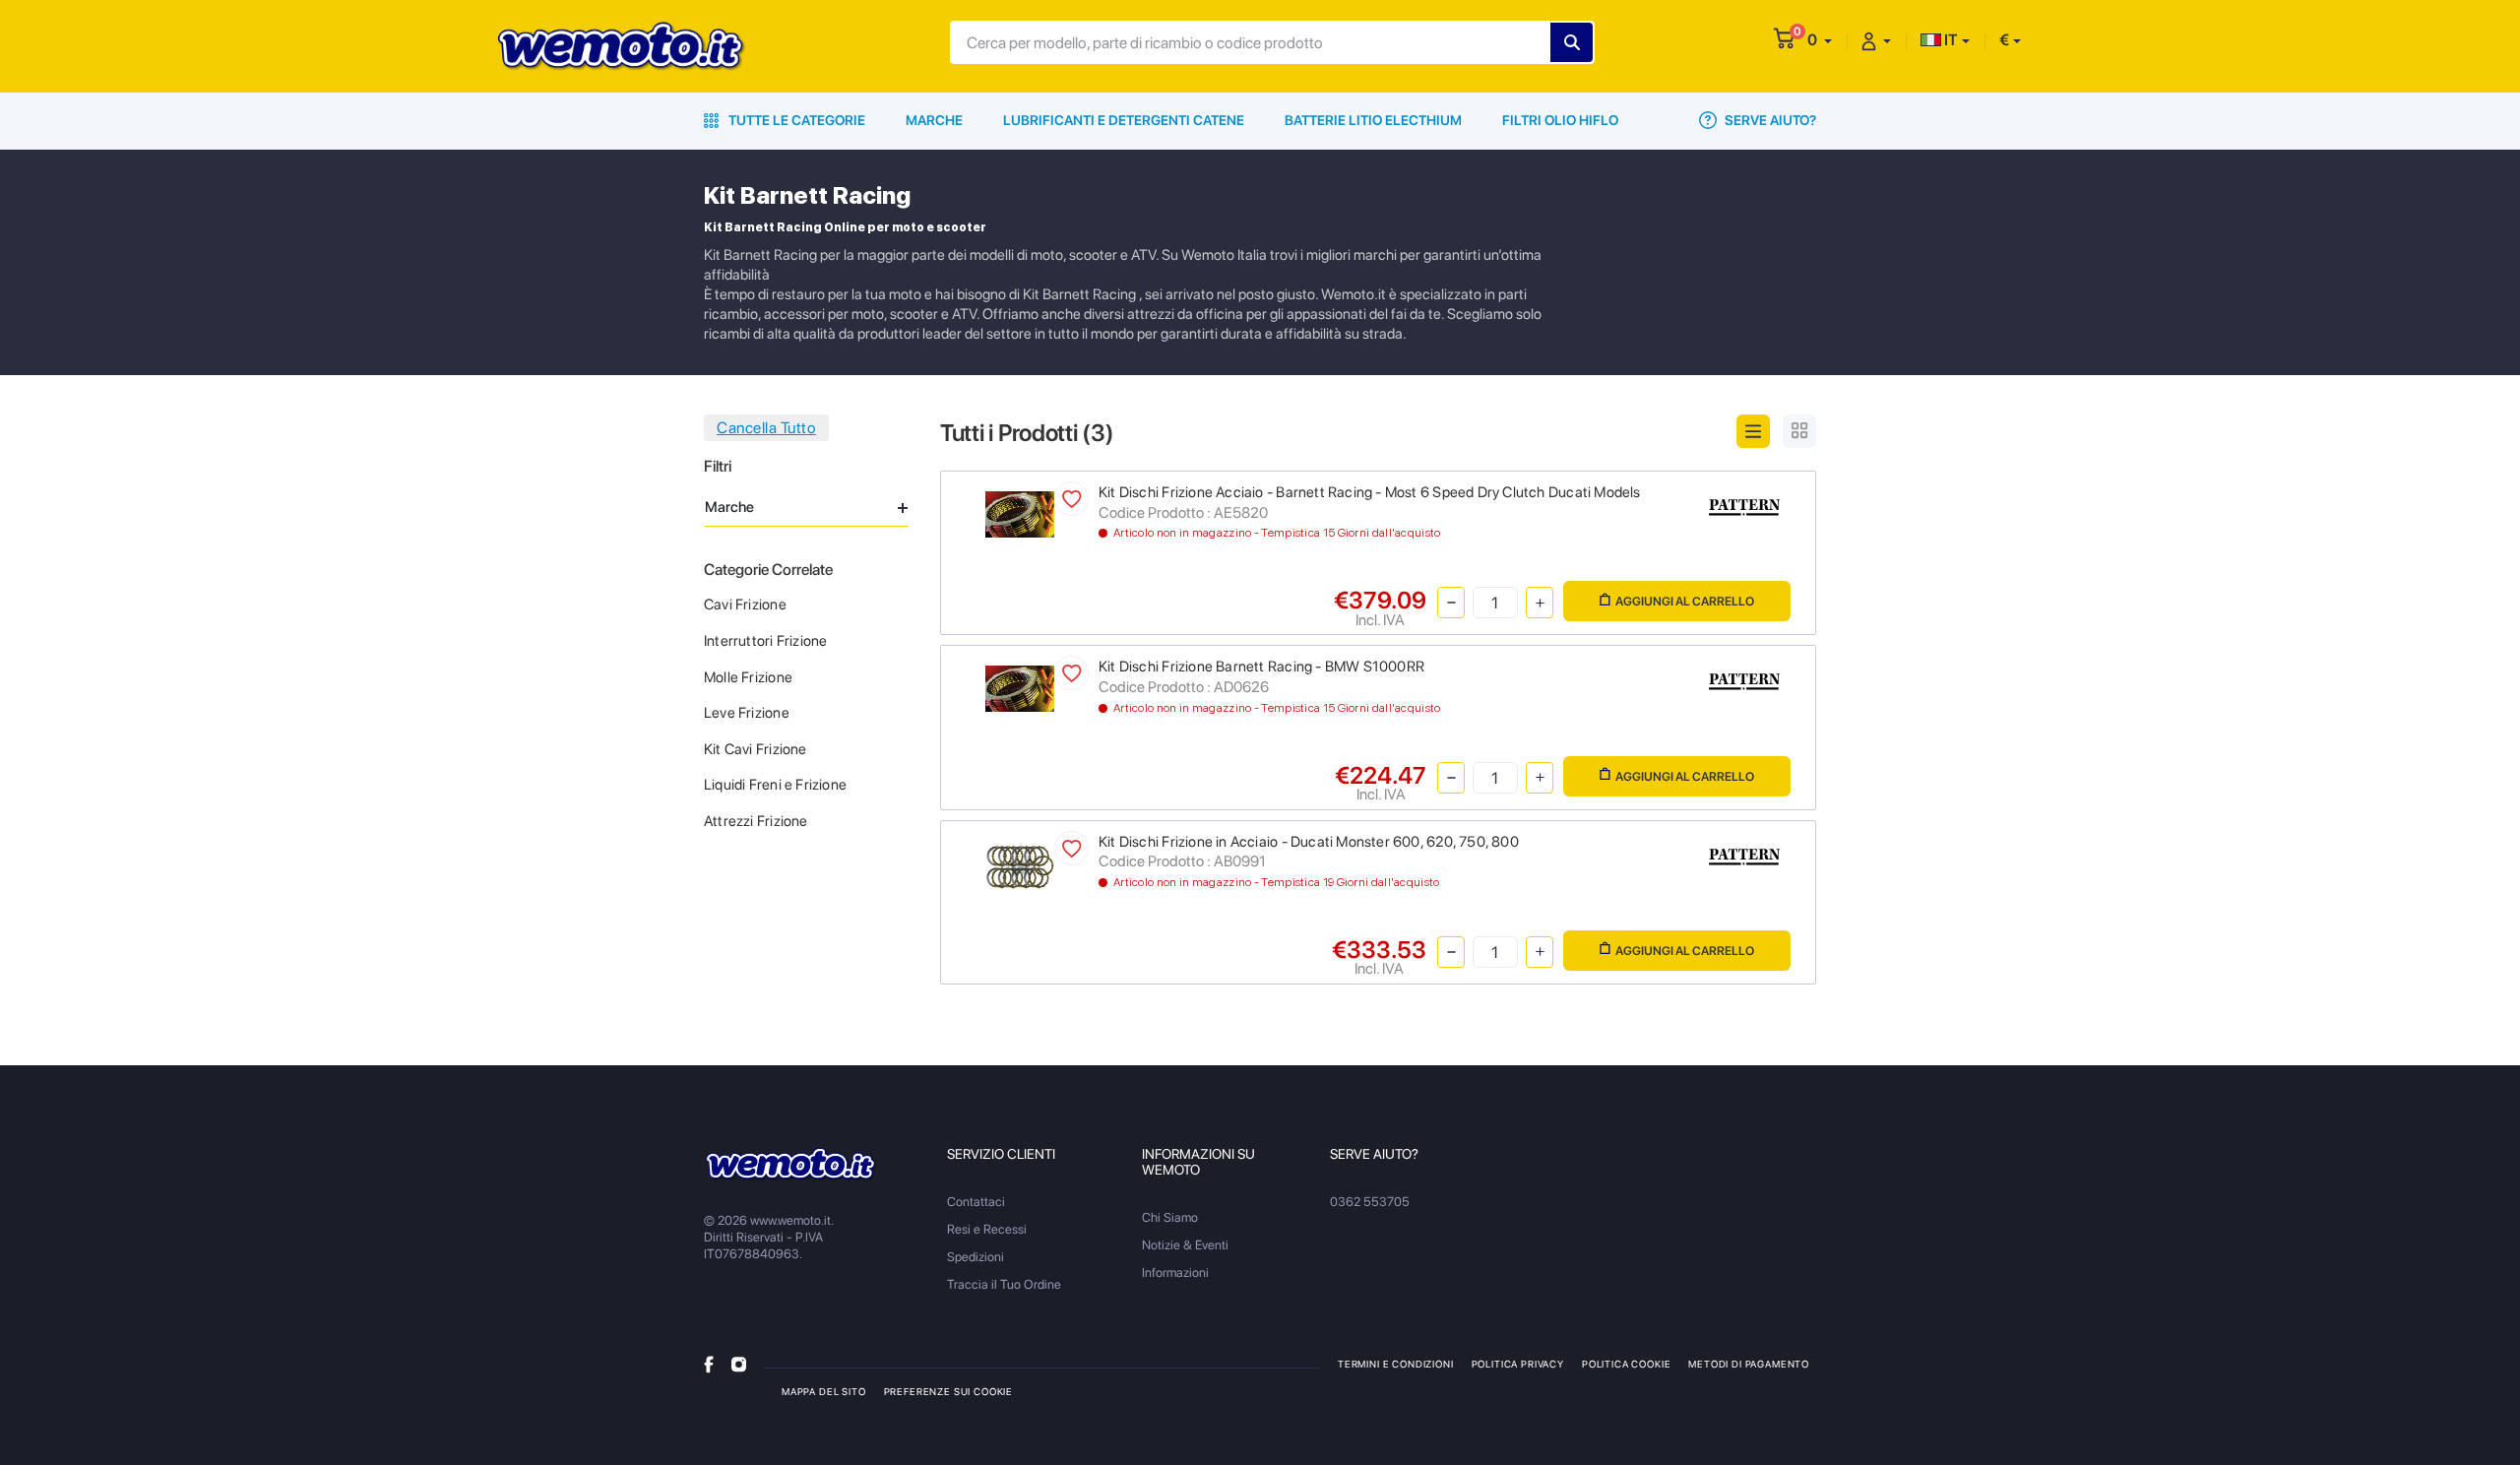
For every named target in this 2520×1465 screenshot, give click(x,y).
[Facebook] (709, 1363)
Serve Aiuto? (1769, 120)
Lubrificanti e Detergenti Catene (1124, 120)
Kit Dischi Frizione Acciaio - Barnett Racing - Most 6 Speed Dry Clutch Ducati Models (1370, 492)
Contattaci (976, 1202)
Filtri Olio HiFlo (1560, 120)
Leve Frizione (747, 713)
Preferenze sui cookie (948, 1391)
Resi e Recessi (987, 1229)
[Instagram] (739, 1363)
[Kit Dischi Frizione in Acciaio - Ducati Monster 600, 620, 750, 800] (1020, 865)
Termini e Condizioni (1396, 1364)
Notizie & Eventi (1185, 1245)
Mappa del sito (824, 1391)
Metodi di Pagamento (1749, 1364)
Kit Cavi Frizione (756, 749)
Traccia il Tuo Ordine (1004, 1284)
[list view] (1753, 431)
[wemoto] (791, 1164)
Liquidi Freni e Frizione (775, 785)
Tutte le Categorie (795, 120)
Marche (934, 120)
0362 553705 (1370, 1202)
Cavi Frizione (745, 605)
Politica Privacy (1518, 1364)
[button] (1820, 40)
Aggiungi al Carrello (1685, 601)
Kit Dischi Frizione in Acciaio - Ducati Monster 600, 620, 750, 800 (1309, 842)
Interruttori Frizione (765, 641)
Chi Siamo (1170, 1217)
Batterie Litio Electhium (1373, 120)
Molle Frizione (748, 677)
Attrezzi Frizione (756, 821)
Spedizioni (976, 1257)
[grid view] (1799, 431)
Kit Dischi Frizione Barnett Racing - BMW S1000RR (1261, 667)
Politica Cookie (1626, 1364)
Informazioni (1175, 1273)
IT (1950, 40)
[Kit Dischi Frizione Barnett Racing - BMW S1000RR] (1020, 688)
